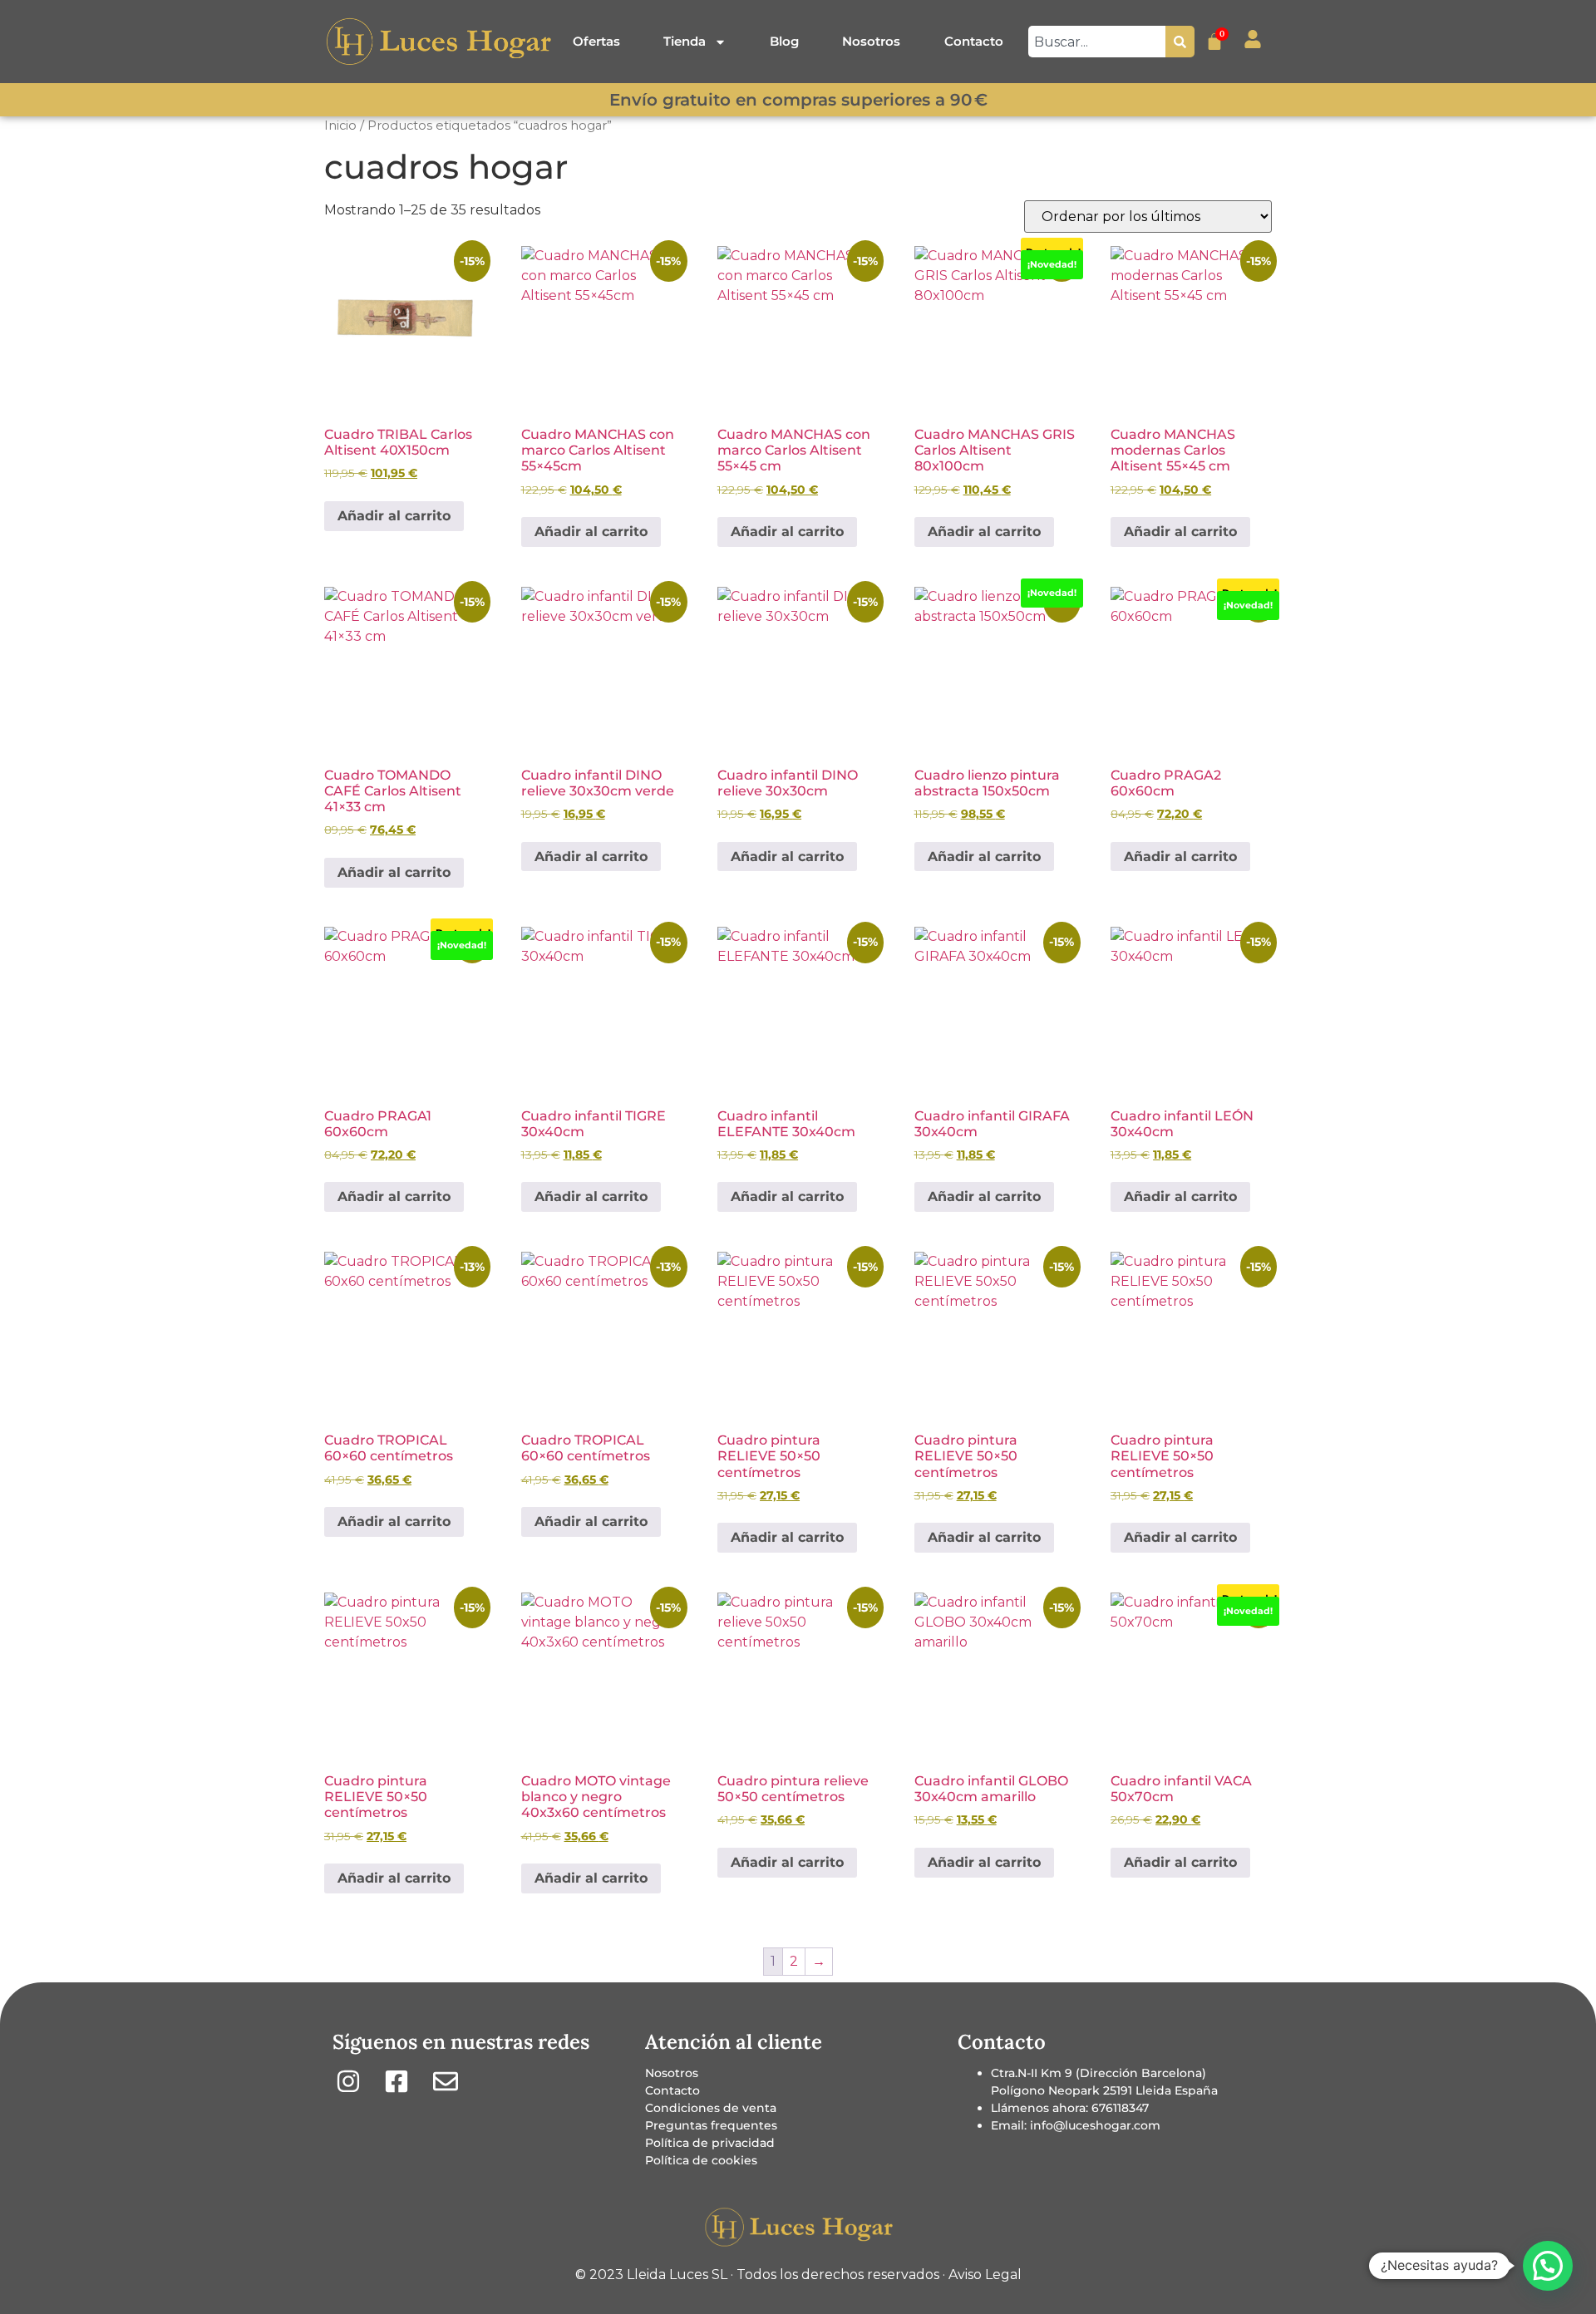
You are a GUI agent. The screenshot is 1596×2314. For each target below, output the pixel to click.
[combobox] (1097, 42)
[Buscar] (1180, 42)
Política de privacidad (710, 2143)
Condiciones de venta (711, 2108)
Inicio (340, 126)
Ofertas (596, 41)
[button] (1548, 2266)
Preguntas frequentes (711, 2125)
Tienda (685, 41)
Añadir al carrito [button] (394, 516)
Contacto (974, 41)
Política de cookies (701, 2160)
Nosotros (871, 41)
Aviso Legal (985, 2275)
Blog (784, 41)
